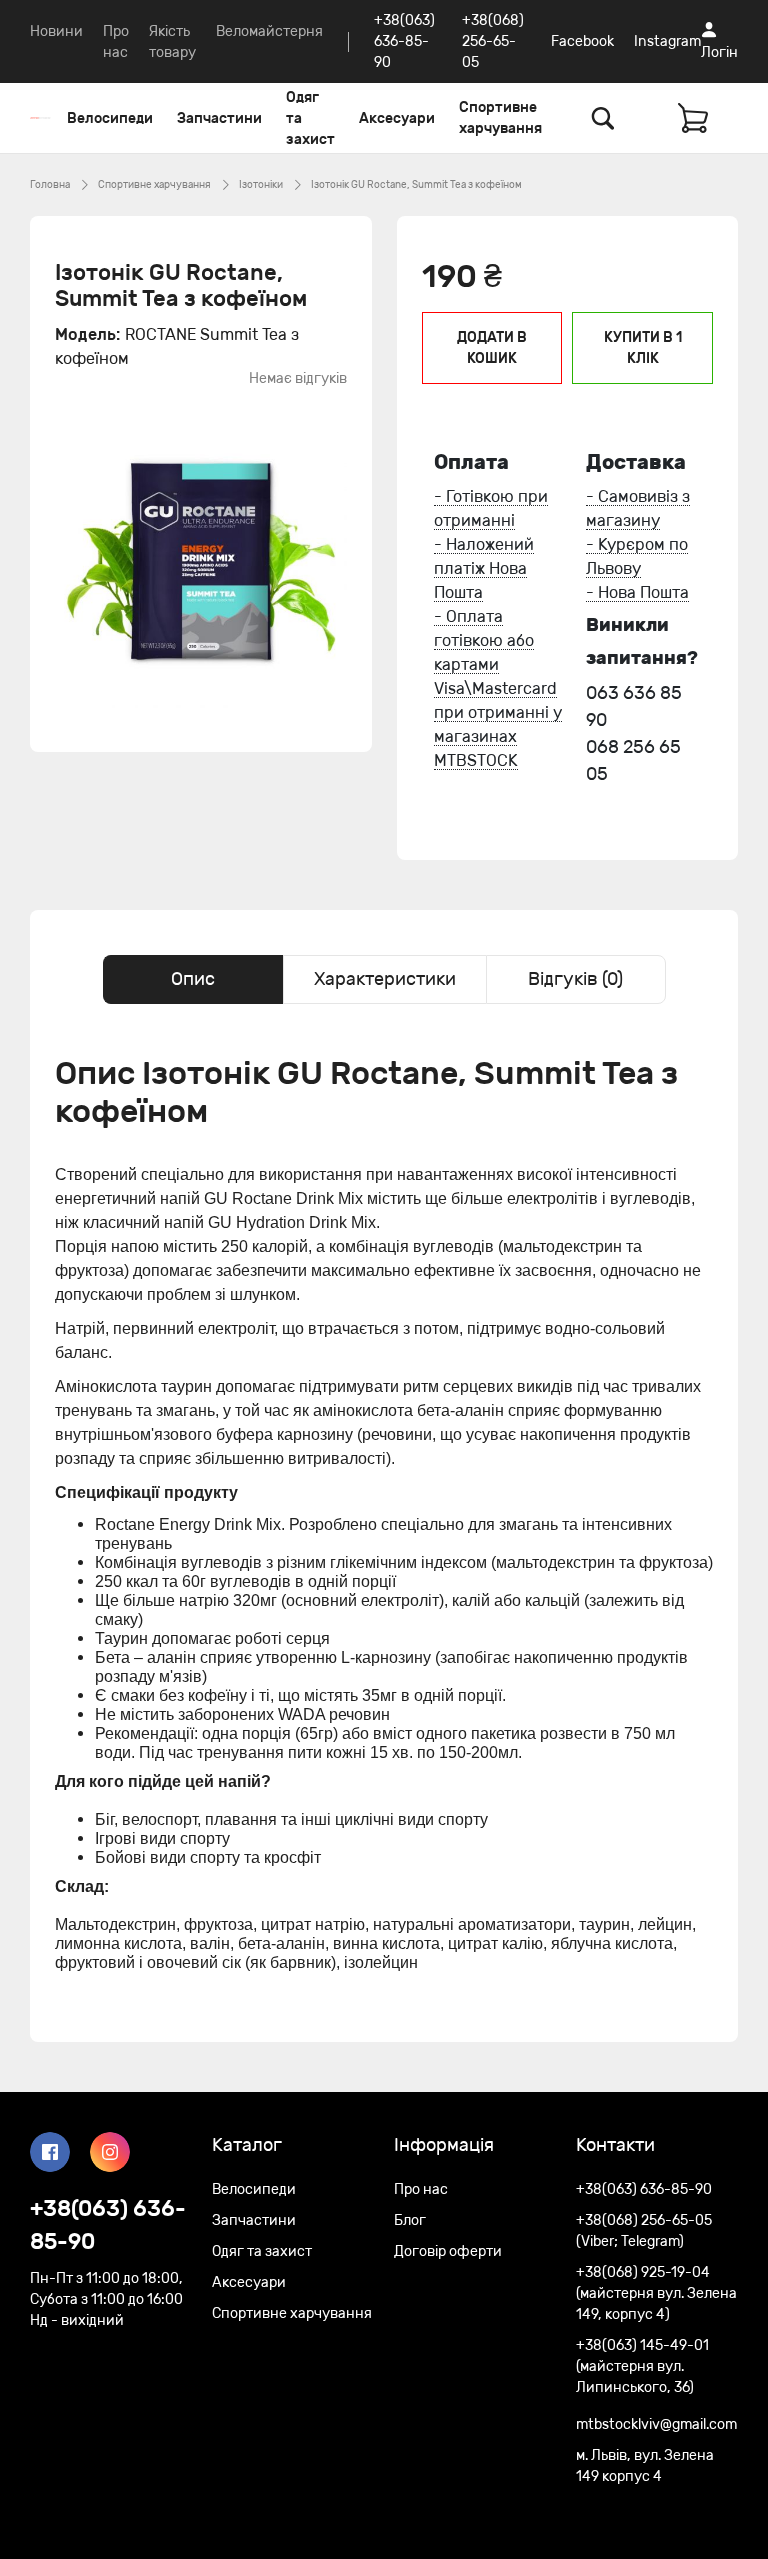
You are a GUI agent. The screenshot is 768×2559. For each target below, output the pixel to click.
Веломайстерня (269, 31)
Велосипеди (110, 118)
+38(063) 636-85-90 (404, 41)
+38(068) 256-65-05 (493, 41)
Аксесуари (397, 118)
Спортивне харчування (500, 118)
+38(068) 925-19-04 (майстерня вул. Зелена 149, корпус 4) (656, 2293)
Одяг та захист (310, 118)
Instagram (667, 41)
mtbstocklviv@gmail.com (656, 2424)
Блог (410, 2220)
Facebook (582, 41)
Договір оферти (448, 2251)
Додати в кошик (492, 348)
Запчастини (219, 118)
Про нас (421, 2189)
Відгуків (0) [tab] (575, 979)
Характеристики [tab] (385, 979)
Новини (56, 31)
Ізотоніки (261, 185)
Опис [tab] (193, 979)
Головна (50, 185)
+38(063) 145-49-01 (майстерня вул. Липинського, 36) (642, 2366)
